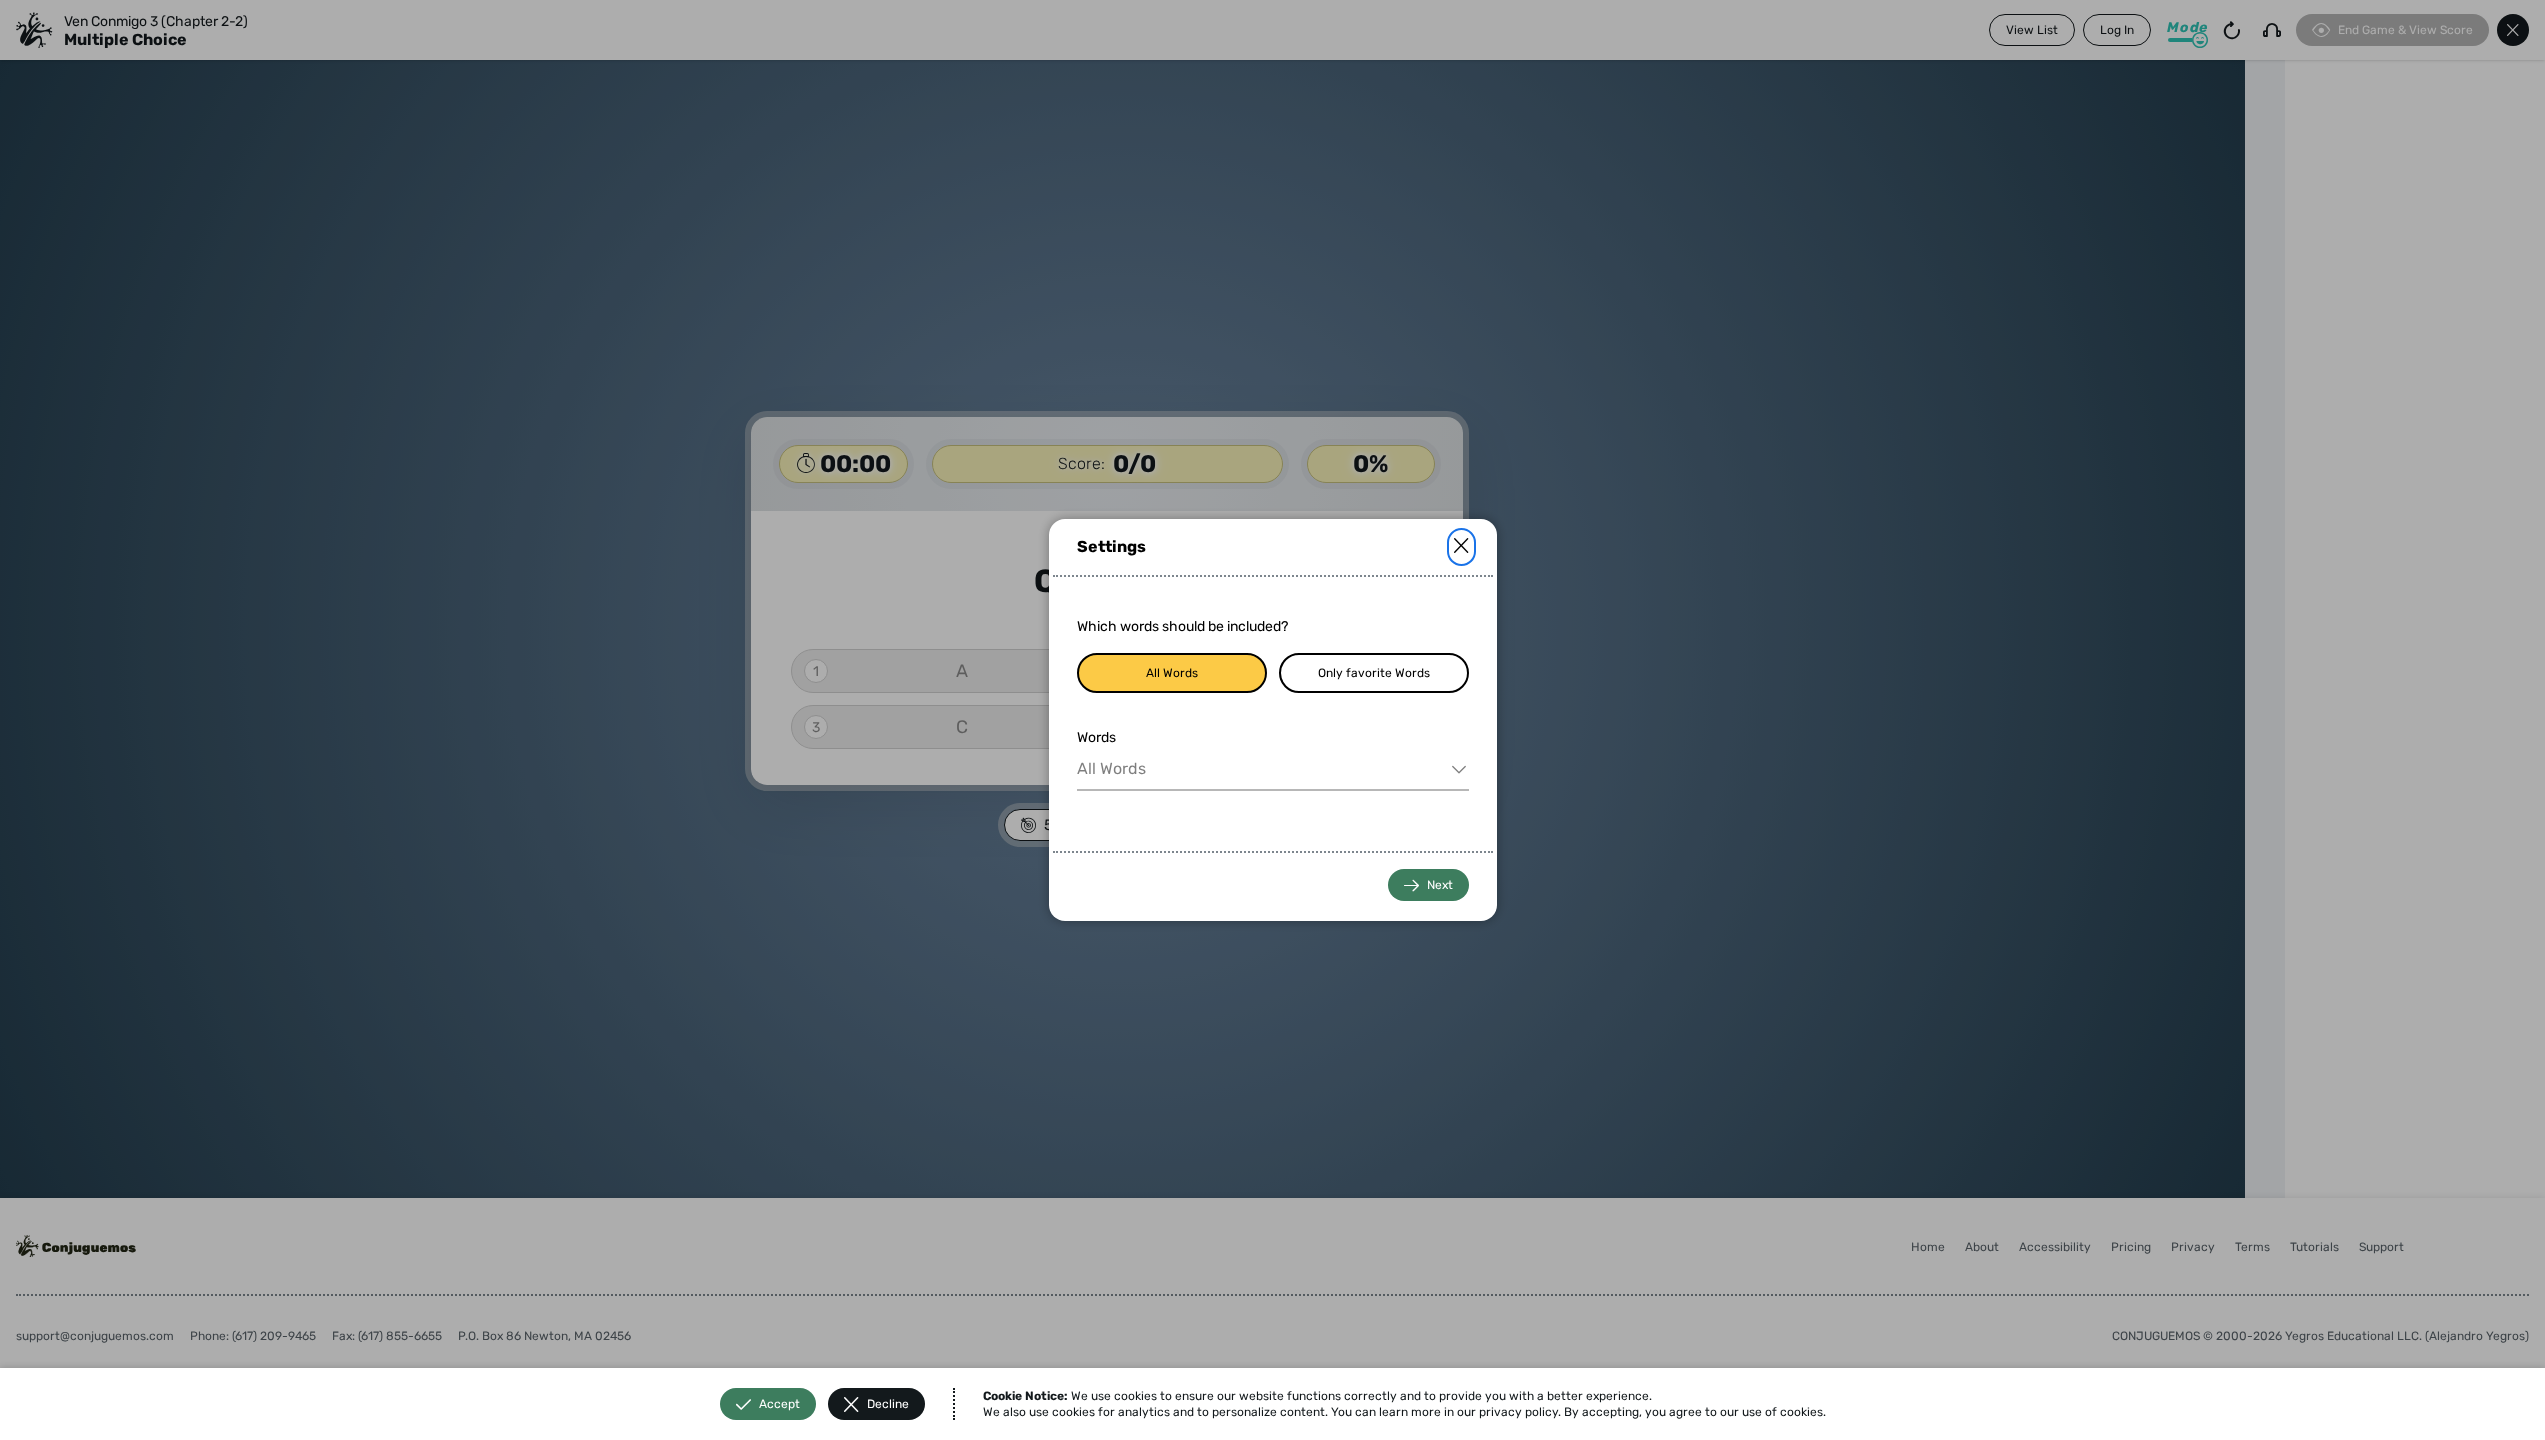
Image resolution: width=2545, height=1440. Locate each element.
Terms (2252, 1247)
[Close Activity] (2513, 30)
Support (2381, 1247)
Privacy (2193, 1247)
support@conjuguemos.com (95, 1336)
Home (1928, 1247)
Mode (2187, 27)
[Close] (1461, 547)
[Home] (34, 30)
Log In (2117, 30)
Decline (888, 1404)
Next (1440, 885)
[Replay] (2232, 30)
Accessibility (2055, 1247)
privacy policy (1518, 1412)
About (1982, 1247)
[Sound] (2272, 30)
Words (1096, 737)
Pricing (2131, 1247)
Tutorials (2314, 1247)
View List (2032, 30)
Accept (779, 1404)
